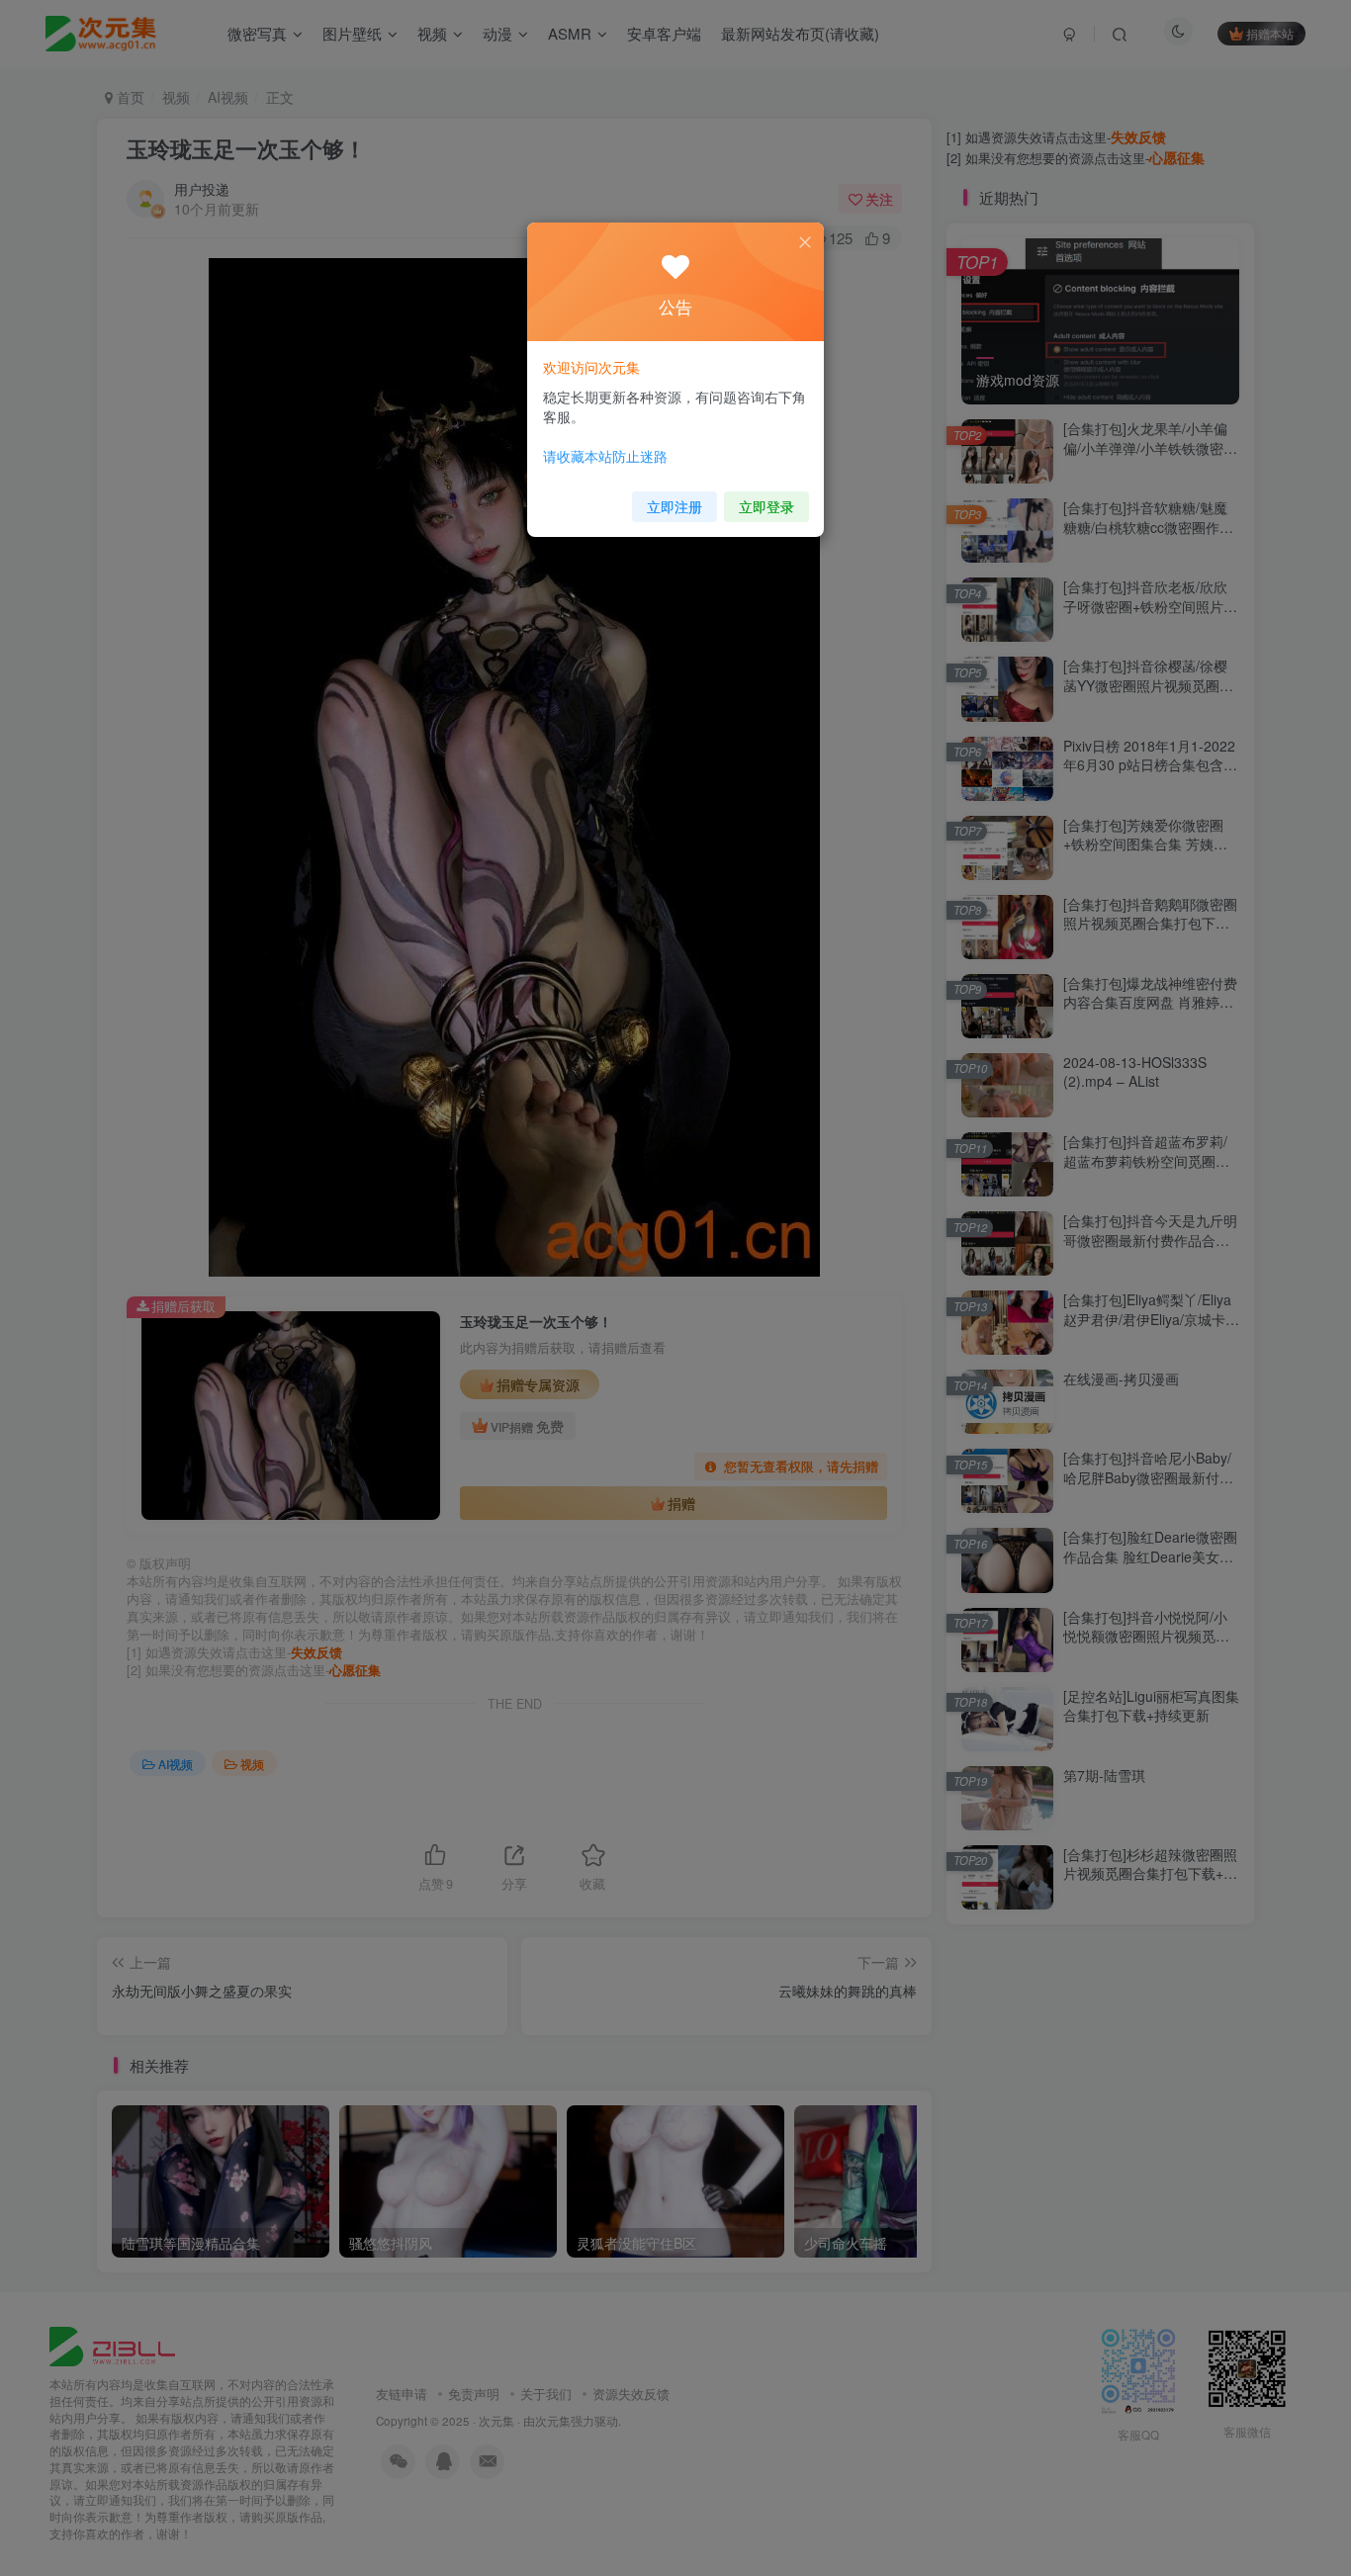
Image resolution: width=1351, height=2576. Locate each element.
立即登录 (766, 506)
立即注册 (675, 506)
